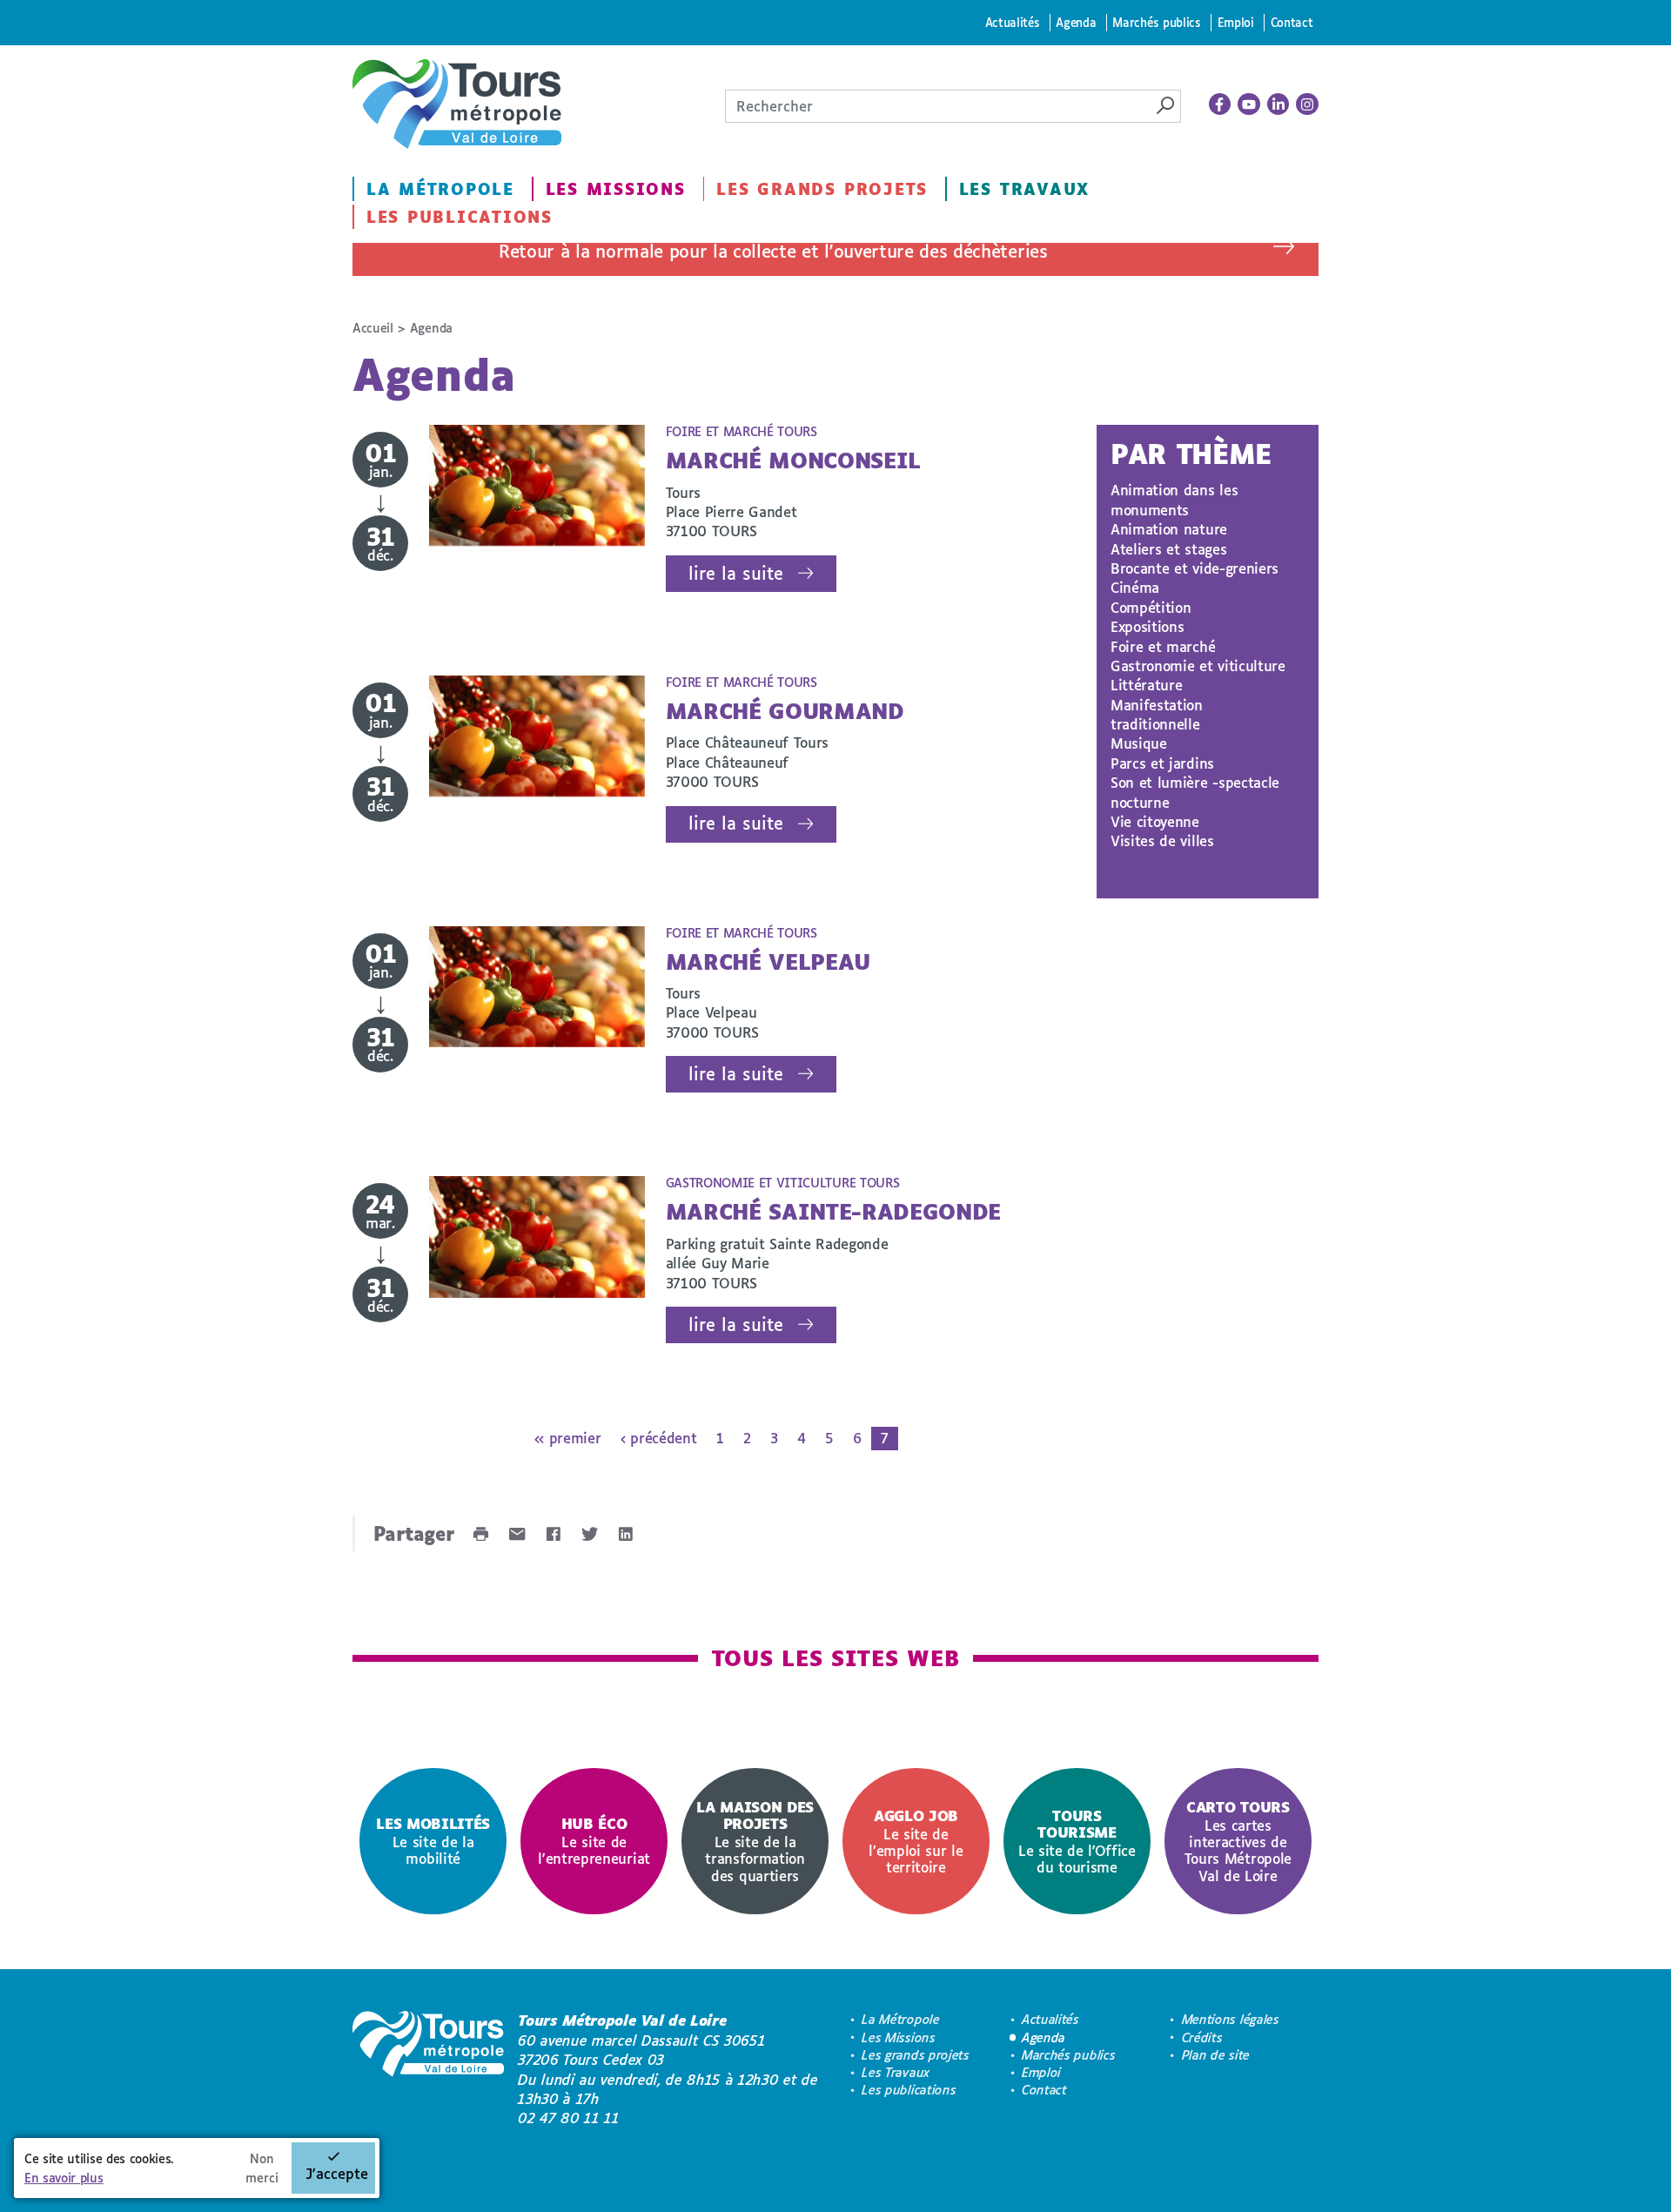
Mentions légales (1231, 2019)
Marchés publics (1156, 22)
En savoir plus (64, 2178)
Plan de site (1216, 2055)
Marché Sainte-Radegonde (834, 1211)
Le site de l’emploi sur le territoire (916, 1841)
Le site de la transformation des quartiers (755, 1841)
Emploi (1236, 22)
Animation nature (1169, 529)
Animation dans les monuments (1174, 499)
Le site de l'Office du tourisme (1077, 1841)
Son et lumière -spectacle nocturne (1195, 792)
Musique (1139, 743)
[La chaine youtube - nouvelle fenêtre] (1249, 104)
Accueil (373, 328)
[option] (433, 1842)
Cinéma (1135, 587)
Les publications (460, 217)
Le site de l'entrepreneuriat (594, 1841)
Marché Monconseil (794, 460)
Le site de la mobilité (433, 1841)
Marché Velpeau (768, 961)
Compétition (1151, 607)
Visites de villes (1162, 840)
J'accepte (337, 2173)
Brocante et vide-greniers (1195, 568)
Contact (1292, 22)
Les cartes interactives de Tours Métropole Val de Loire (1238, 1841)
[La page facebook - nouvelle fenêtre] (1220, 104)
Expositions (1147, 626)
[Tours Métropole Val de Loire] (457, 104)
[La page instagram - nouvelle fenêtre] (1307, 104)
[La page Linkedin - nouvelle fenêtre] (1278, 104)
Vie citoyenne (1155, 821)
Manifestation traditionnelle (1157, 714)
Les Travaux (1024, 189)
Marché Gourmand (785, 711)
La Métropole (440, 189)
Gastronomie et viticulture (1198, 666)
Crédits (1202, 2037)
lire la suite (736, 573)
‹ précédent (658, 1438)
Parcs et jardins (1162, 763)
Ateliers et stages (1168, 549)
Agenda (1076, 22)
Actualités (1013, 22)
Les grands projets (822, 189)
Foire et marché (1163, 646)
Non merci (262, 2168)
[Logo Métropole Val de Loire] (428, 2069)
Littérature (1146, 685)
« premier (567, 1438)
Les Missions (616, 189)
